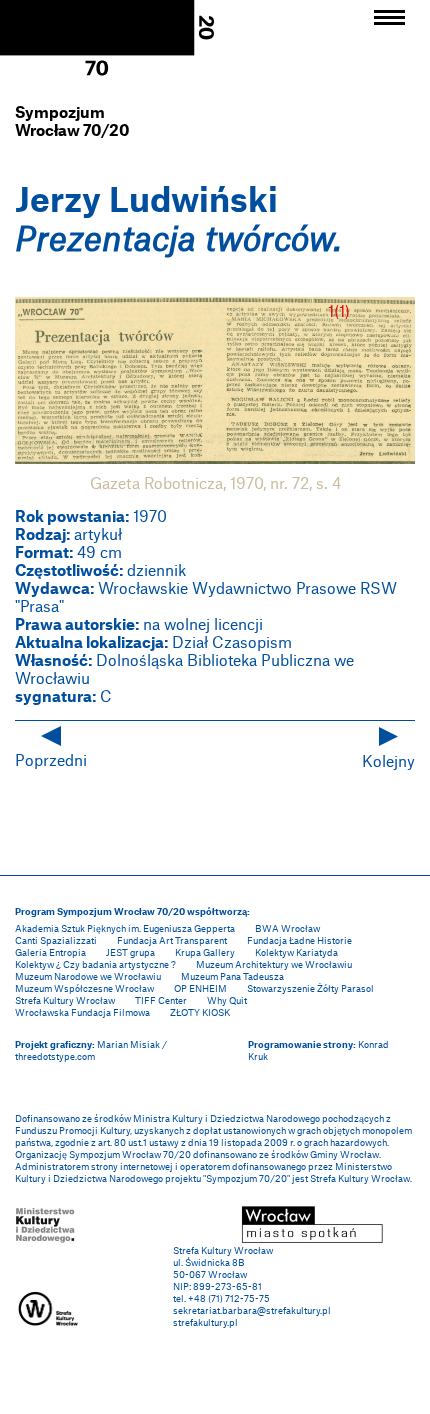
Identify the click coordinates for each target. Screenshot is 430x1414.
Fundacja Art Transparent (172, 940)
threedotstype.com (55, 1056)
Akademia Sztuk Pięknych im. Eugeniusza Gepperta (125, 928)
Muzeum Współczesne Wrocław (84, 988)
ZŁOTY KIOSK (200, 1012)
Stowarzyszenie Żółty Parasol (310, 988)
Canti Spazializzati (56, 940)
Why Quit (227, 1000)
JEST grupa (130, 952)
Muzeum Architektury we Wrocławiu (274, 964)
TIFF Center (161, 1000)
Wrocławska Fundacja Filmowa (82, 1012)
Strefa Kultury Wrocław (65, 1000)
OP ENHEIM (200, 988)
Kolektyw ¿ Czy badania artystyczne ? (95, 964)
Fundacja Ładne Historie (299, 940)
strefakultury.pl (205, 1322)
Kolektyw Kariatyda (296, 952)
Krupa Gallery (205, 952)
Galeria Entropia (50, 952)
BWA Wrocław (287, 928)
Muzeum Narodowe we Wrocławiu (88, 976)
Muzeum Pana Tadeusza (232, 976)
